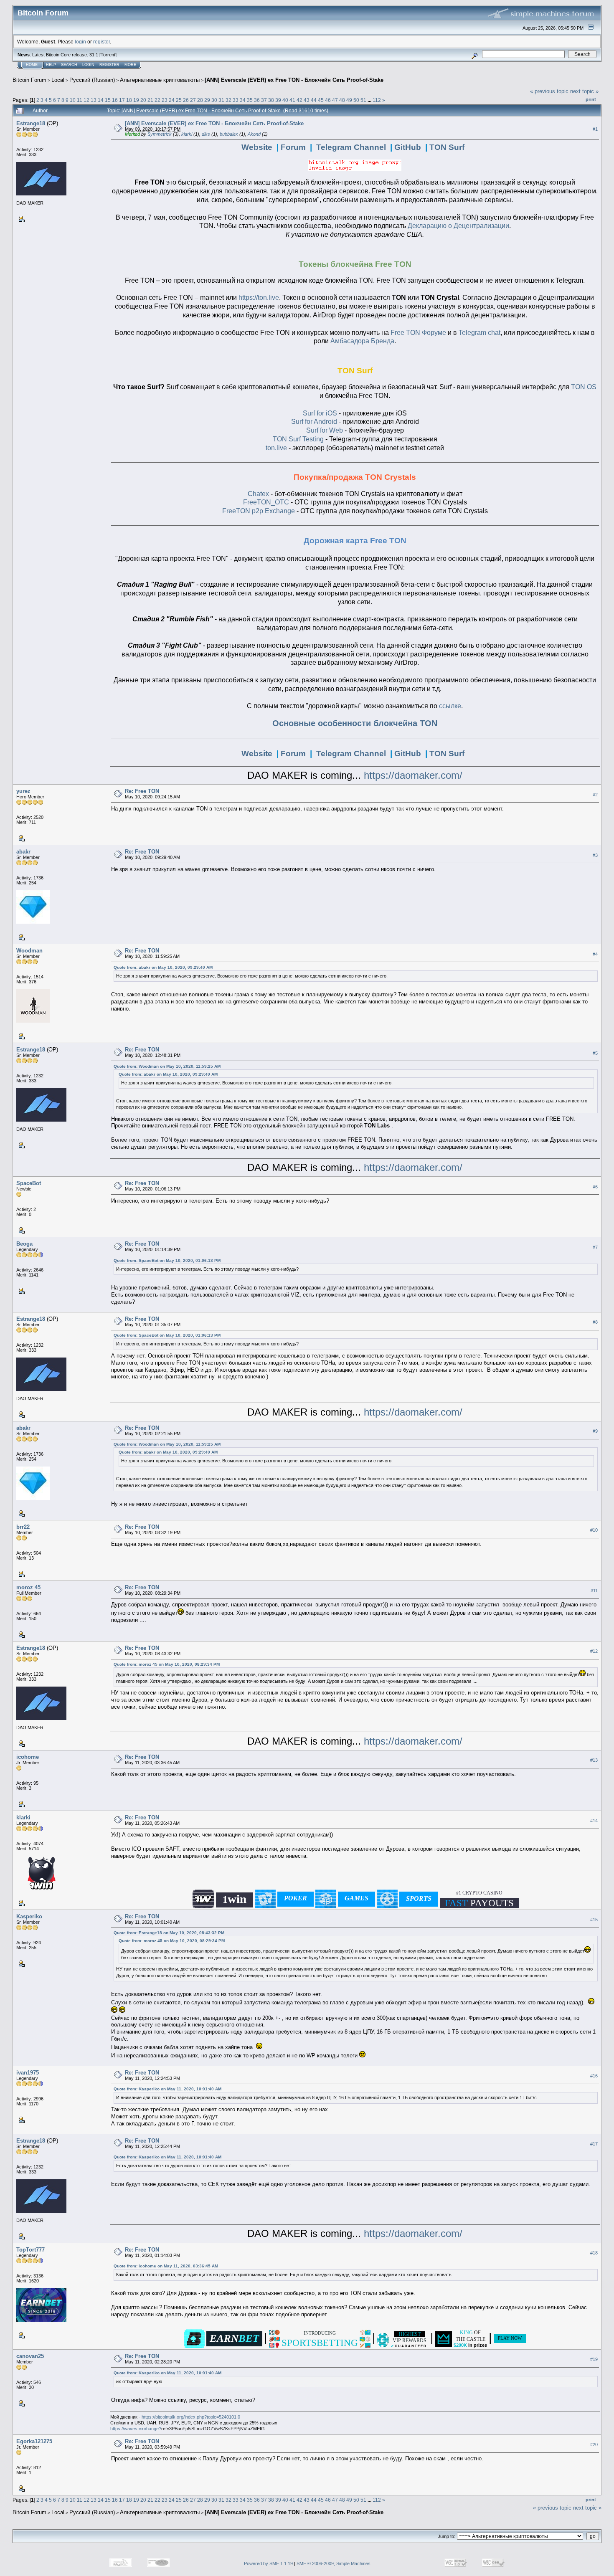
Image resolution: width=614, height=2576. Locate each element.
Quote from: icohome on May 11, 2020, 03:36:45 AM (166, 2266)
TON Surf (447, 147)
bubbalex (229, 134)
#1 (595, 129)
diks (206, 134)
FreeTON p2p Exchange (259, 511)
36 (257, 100)
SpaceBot (29, 1183)
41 (292, 100)
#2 (595, 795)
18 (129, 100)
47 (335, 100)
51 (363, 100)
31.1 (94, 55)
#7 (595, 1247)
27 (193, 100)
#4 (595, 954)
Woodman (29, 951)
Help (51, 65)
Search (69, 65)
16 (115, 100)
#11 (594, 1591)
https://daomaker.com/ (413, 775)
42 (299, 100)
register (101, 42)
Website (257, 147)
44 (314, 100)
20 (143, 100)
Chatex (258, 494)
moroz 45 (28, 1587)
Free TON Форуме (418, 333)
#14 (594, 1821)
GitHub (408, 147)
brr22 (23, 1527)
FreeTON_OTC (266, 502)
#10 (594, 1530)
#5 (595, 1053)
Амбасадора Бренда (362, 341)
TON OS (584, 387)
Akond (254, 134)
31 (221, 100)
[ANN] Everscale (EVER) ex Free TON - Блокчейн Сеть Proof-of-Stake (294, 80)
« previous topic (549, 91)
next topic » (584, 91)
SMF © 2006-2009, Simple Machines (334, 2563)
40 (285, 100)
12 (86, 100)
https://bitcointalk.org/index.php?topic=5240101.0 (191, 2417)
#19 (594, 2360)
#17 (594, 2144)
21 (150, 100)
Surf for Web (325, 430)
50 (356, 100)
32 (228, 100)
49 (349, 100)
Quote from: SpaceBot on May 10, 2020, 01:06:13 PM (167, 1260)
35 (250, 100)
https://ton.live (259, 298)
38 (271, 100)
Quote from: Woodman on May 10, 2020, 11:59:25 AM (167, 1066)
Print (591, 99)
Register (109, 65)
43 (307, 100)
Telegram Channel (351, 147)
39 (278, 100)
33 (236, 100)
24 (172, 100)
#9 (595, 1431)
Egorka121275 (34, 2441)
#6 (595, 1187)
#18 (594, 2253)
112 (377, 100)
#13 (594, 1760)
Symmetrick (160, 134)
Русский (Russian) (92, 80)
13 (94, 100)
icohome (28, 1757)
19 (136, 100)
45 (321, 100)
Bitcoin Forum (29, 80)
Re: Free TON (142, 791)
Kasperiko (29, 1916)
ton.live (276, 448)
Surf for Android (314, 422)
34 (243, 100)
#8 (595, 1322)
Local (58, 80)
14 (101, 100)
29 (207, 100)
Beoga (24, 1244)
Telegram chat (480, 333)
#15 (594, 1920)
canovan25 (30, 2356)
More (130, 65)
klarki (187, 134)
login (80, 42)
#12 (594, 1651)
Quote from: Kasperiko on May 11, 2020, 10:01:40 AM (167, 2089)
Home (32, 65)
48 (342, 100)
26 (186, 100)
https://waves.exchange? (136, 2429)
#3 (595, 855)
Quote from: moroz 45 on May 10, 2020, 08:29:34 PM (167, 1664)
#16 (594, 2076)
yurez (23, 791)
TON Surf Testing (298, 439)
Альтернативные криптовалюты (160, 80)
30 (214, 100)
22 (157, 100)
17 (122, 100)
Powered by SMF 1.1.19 (268, 2563)
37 (264, 100)
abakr (23, 852)
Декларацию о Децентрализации (458, 226)
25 (179, 100)
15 (108, 100)
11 (80, 100)
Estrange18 (31, 123)
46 (328, 100)
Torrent (108, 55)
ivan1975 (28, 2073)
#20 (594, 2444)
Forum (293, 147)
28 (200, 100)
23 (165, 100)
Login (88, 65)
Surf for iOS (320, 413)
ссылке (450, 706)
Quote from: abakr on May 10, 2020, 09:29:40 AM (163, 967)
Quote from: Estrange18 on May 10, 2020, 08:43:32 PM (169, 1933)
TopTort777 (30, 2250)
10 (73, 100)
